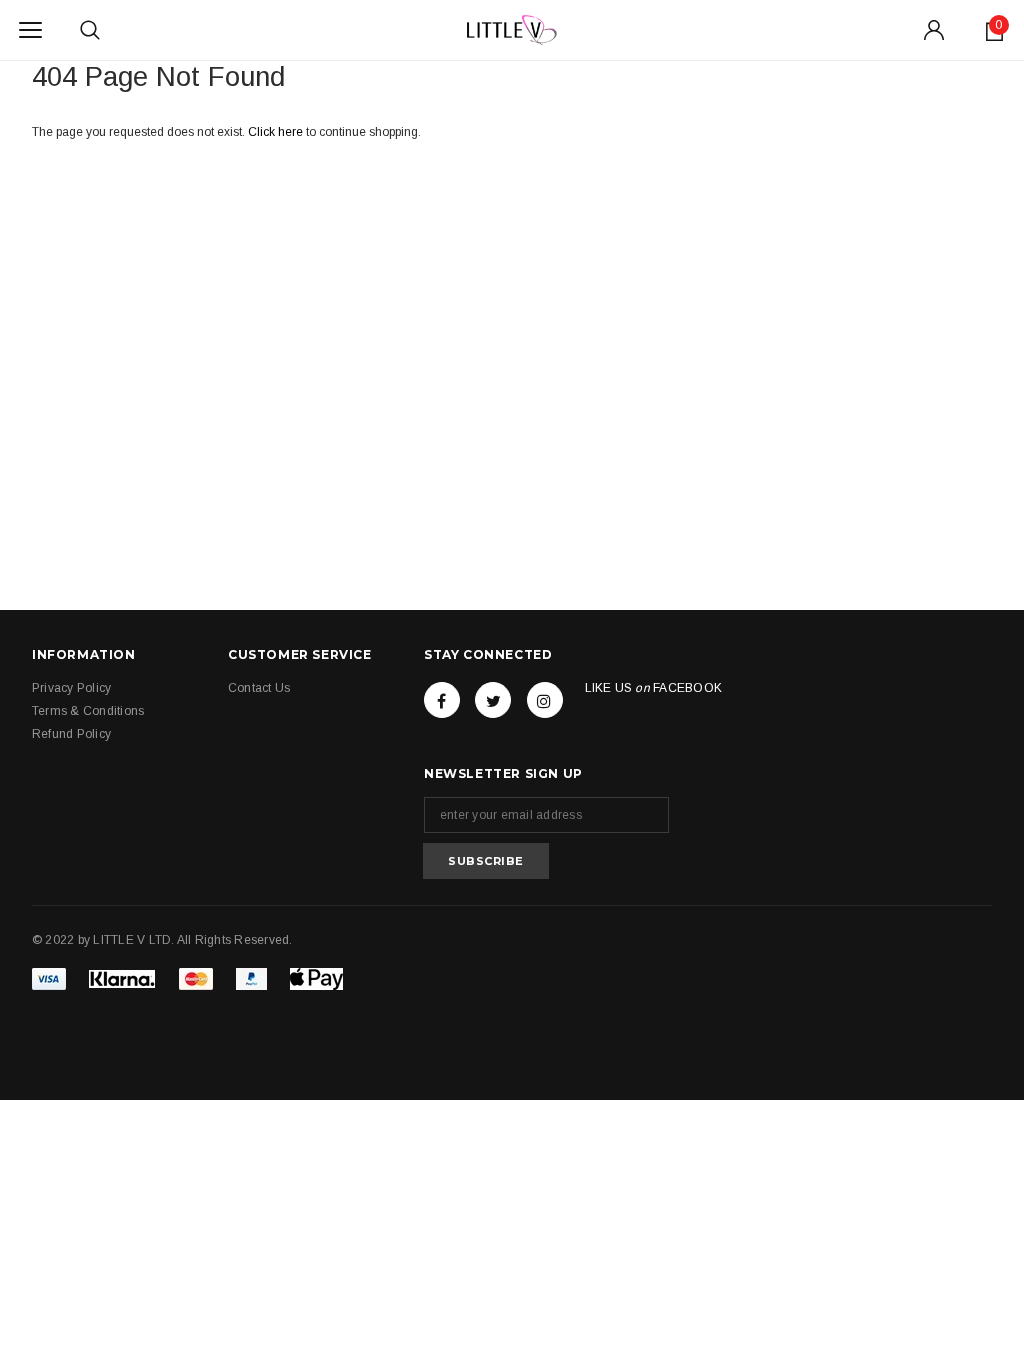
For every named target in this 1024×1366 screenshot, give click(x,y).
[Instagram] (545, 700)
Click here (277, 132)
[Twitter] (493, 700)
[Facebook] (442, 700)
